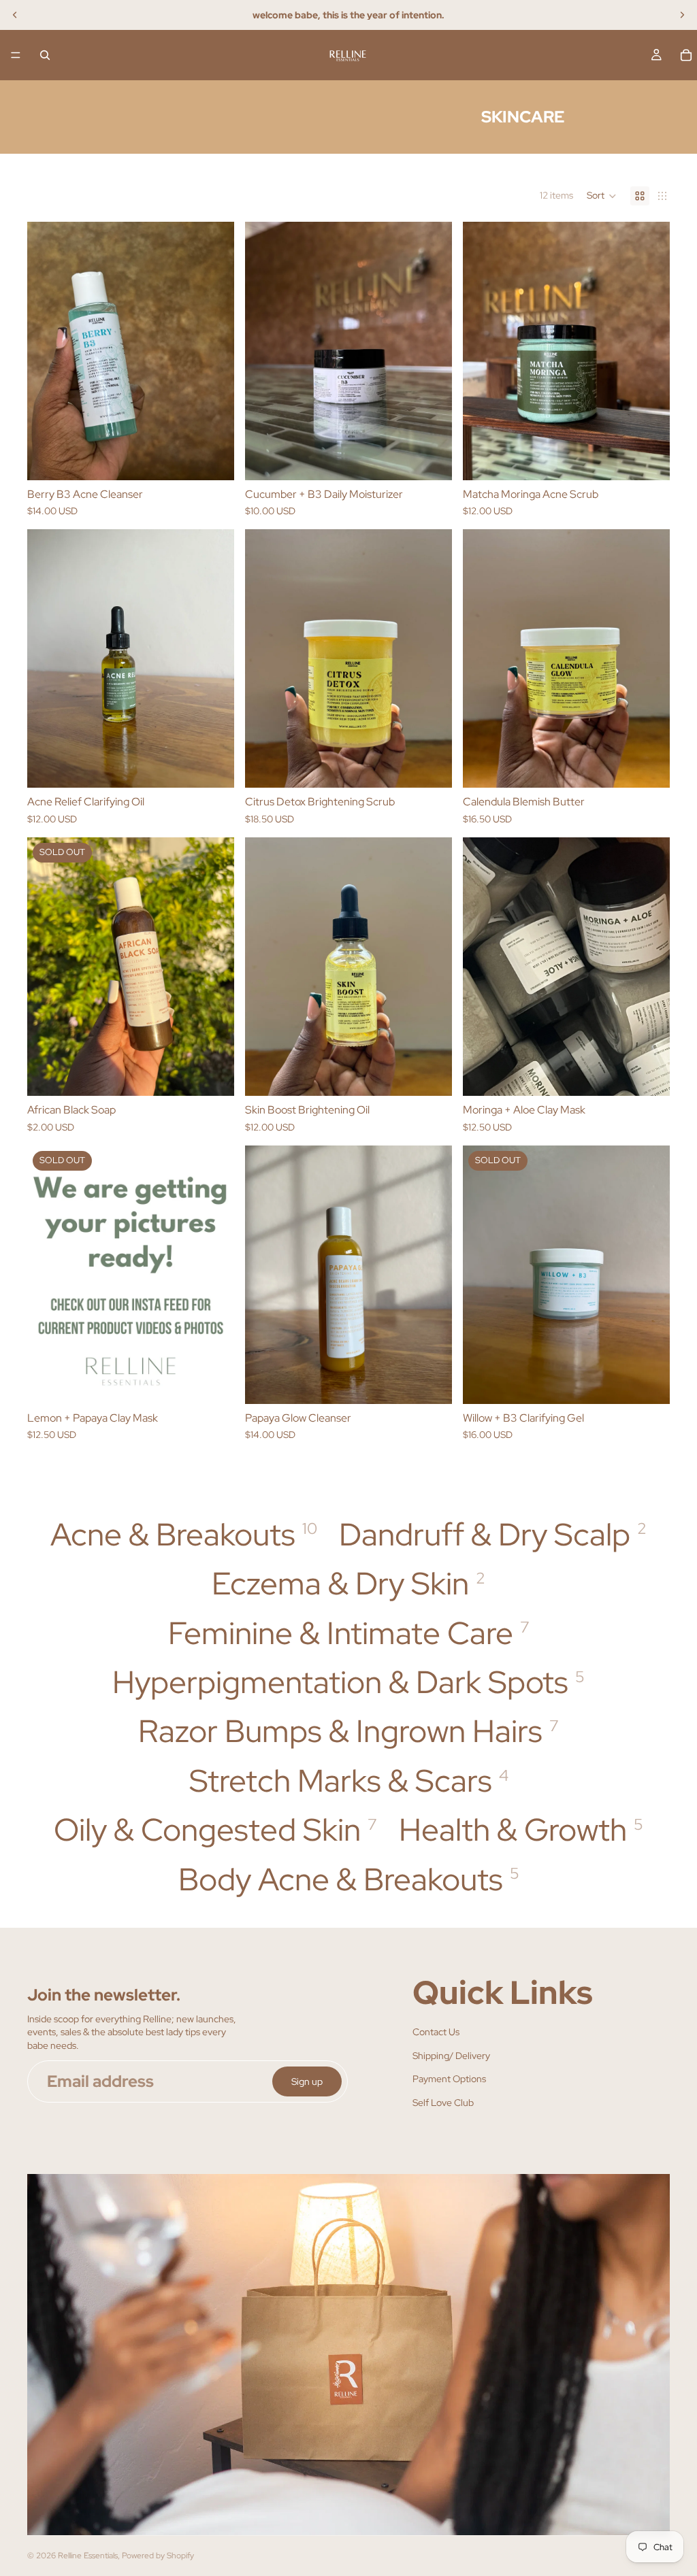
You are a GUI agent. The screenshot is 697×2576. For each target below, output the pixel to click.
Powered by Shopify (158, 2556)
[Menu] (16, 55)
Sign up (307, 2081)
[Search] (45, 55)
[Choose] (213, 459)
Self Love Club (443, 2103)
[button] (602, 196)
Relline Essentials (88, 2556)
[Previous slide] (15, 15)
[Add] (649, 1075)
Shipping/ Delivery (451, 2056)
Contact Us (436, 2032)
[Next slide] (682, 15)
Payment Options (449, 2079)
